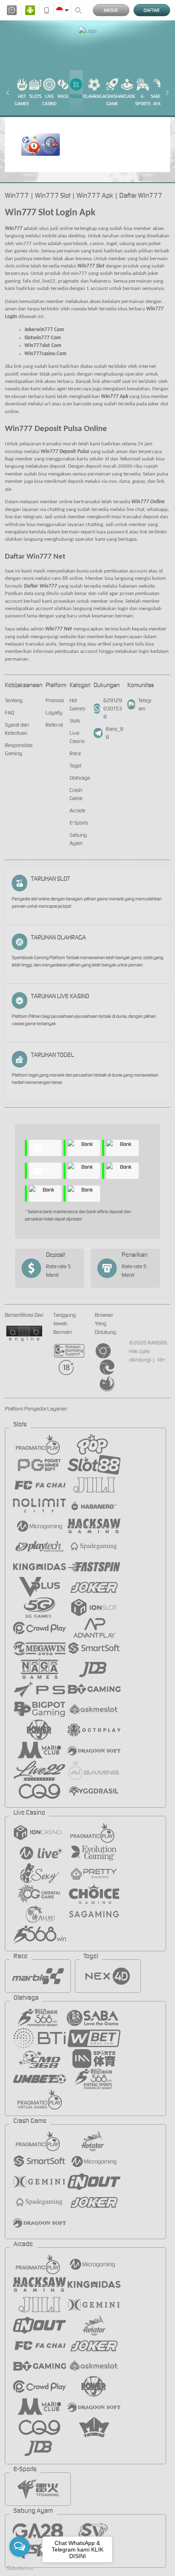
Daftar (152, 10)
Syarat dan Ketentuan (17, 729)
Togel (76, 96)
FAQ (10, 713)
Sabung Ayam (159, 100)
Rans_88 (115, 733)
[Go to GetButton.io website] (20, 2568)
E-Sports (143, 100)
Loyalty (54, 713)
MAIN (41, 145)
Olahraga (94, 96)
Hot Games (22, 100)
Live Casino (49, 100)
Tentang (14, 700)
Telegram (145, 704)
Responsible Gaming (19, 749)
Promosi (55, 700)
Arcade (127, 96)
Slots (35, 96)
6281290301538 (113, 709)
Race (63, 96)
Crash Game (112, 100)
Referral (54, 725)
